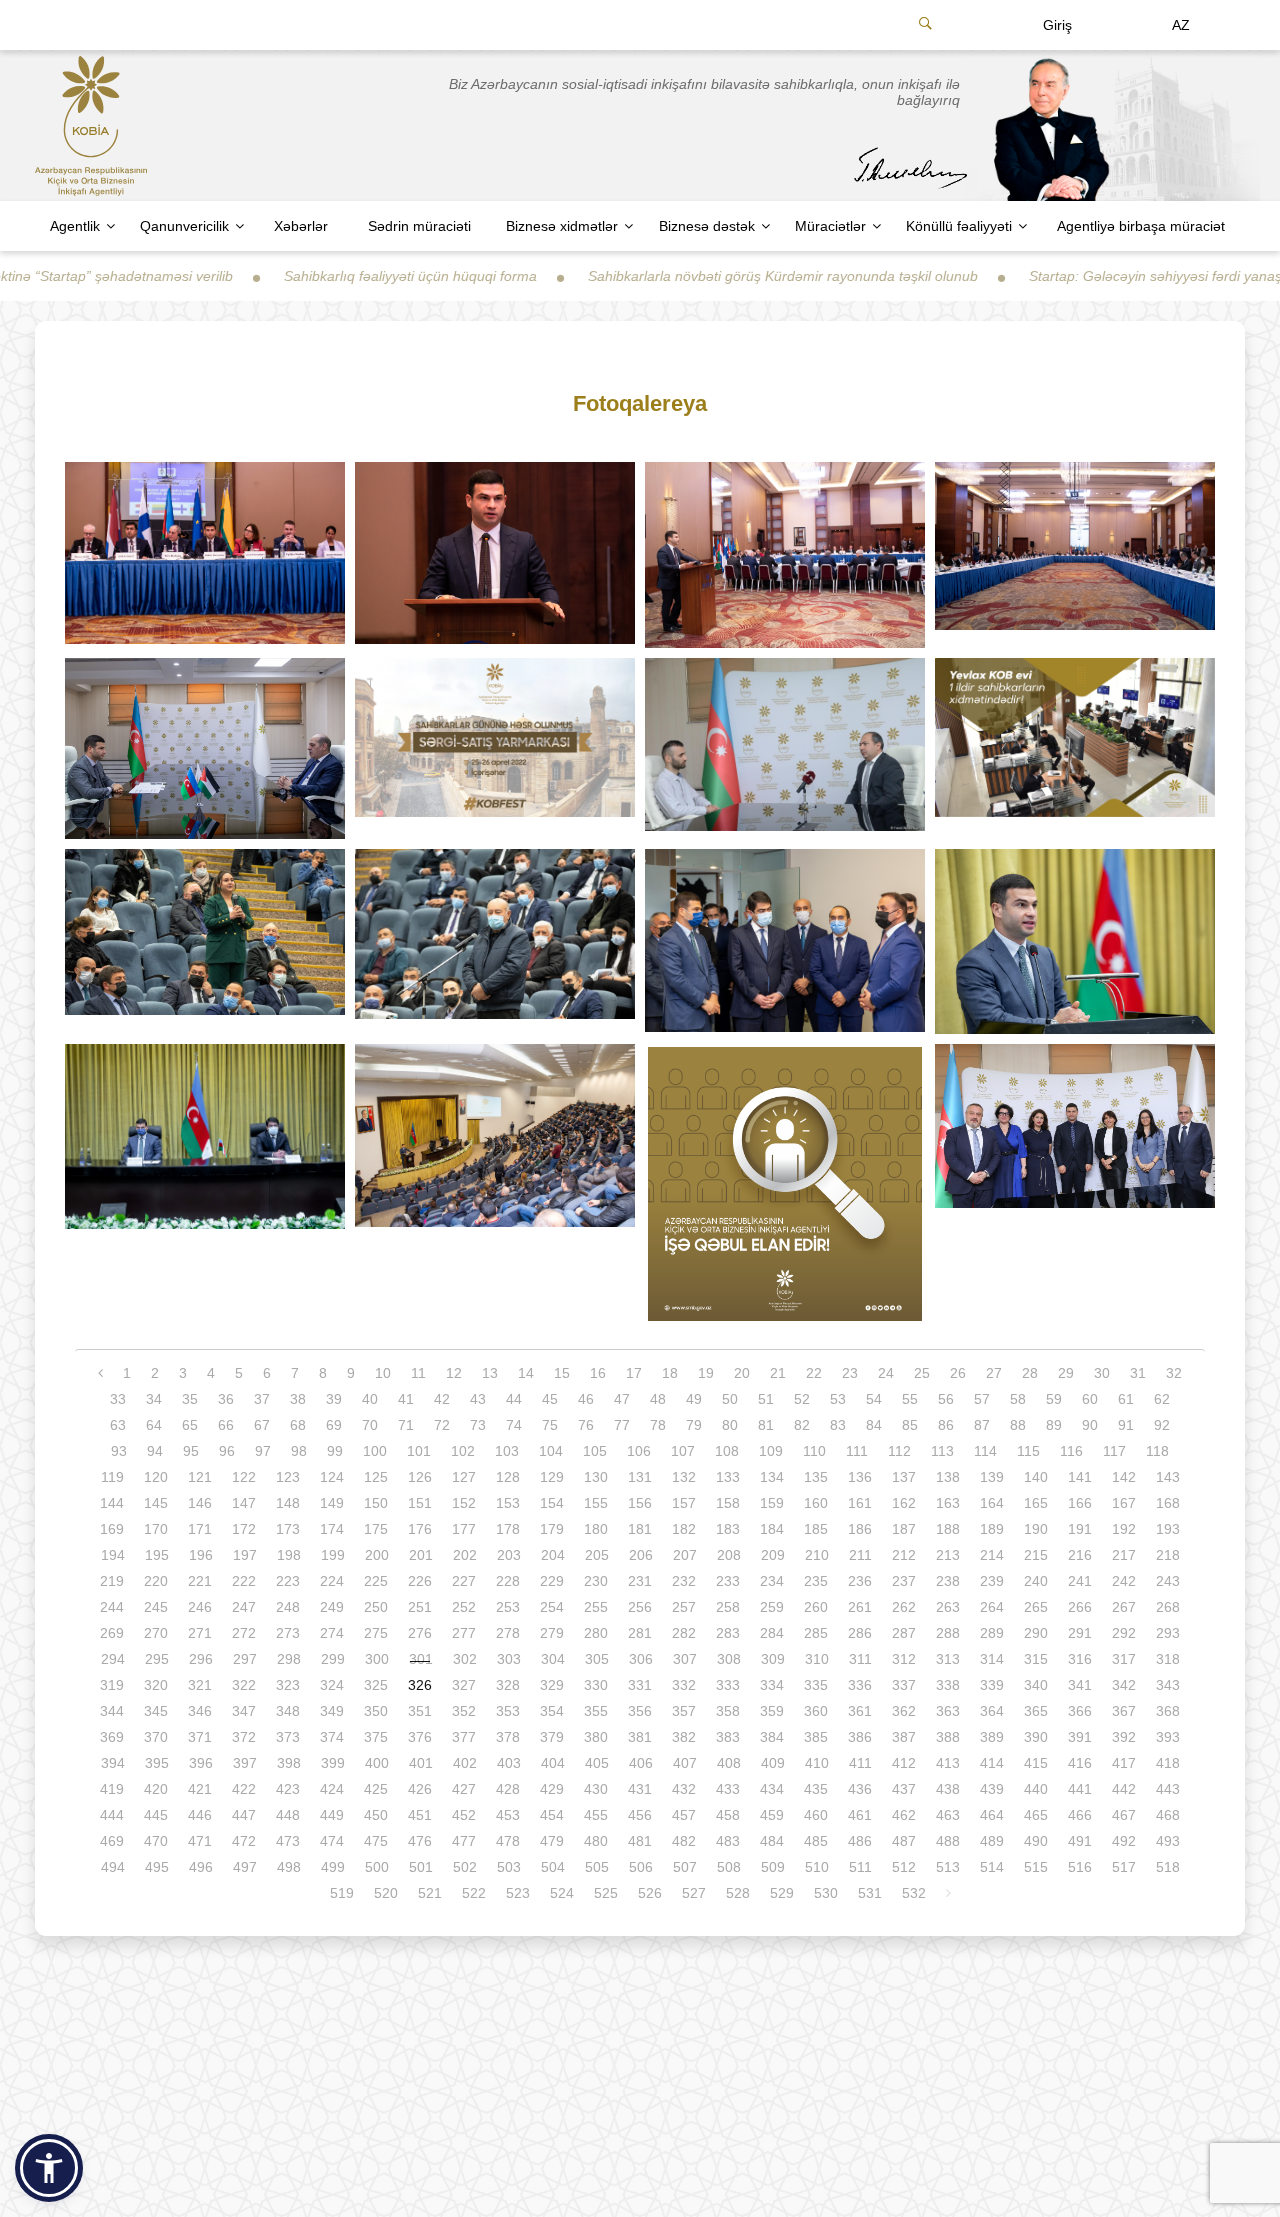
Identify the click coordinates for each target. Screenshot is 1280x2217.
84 (874, 1425)
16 (598, 1373)
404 (553, 1763)
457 (684, 1815)
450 (376, 1815)
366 (1080, 1711)
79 (694, 1425)
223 (288, 1581)
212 (904, 1555)
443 (1168, 1789)
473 (288, 1841)
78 (658, 1425)
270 (156, 1633)
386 (860, 1737)
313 (948, 1659)
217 (1124, 1555)
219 (112, 1581)
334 (772, 1685)
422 (244, 1789)
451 (420, 1815)
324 (332, 1685)
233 (728, 1581)
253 (508, 1607)
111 (857, 1451)
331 (640, 1685)
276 (420, 1633)
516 (1080, 1867)
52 (802, 1399)
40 (370, 1399)
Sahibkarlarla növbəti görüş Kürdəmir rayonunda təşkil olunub (686, 276)
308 (729, 1659)
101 (419, 1451)
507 (685, 1867)
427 (464, 1789)
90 (1090, 1425)
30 (1102, 1373)
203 (509, 1555)
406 (641, 1763)
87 (982, 1425)
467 (1124, 1815)
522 (474, 1893)
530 (826, 1893)
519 (342, 1893)
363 (948, 1711)
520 (386, 1893)
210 (817, 1555)
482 (684, 1841)
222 (244, 1581)
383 (728, 1737)
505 (597, 1867)
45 (550, 1399)
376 (420, 1737)
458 (728, 1815)
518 (1168, 1867)
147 (244, 1503)
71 (406, 1425)
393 (1168, 1737)
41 (406, 1399)
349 (332, 1711)
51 (766, 1399)
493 (1168, 1841)
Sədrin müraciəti (419, 226)
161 (860, 1503)
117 (1114, 1451)
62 (1162, 1399)
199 (333, 1555)
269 (112, 1633)
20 (742, 1373)
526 (650, 1893)
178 (508, 1529)
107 (683, 1451)
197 (245, 1555)
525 (606, 1893)
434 (772, 1789)
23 (850, 1373)
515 (1036, 1867)
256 (640, 1607)
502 (465, 1867)
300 (377, 1659)
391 (1080, 1737)
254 (552, 1607)
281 (640, 1633)
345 (156, 1711)
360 (816, 1711)
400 (377, 1763)
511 (860, 1867)
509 (773, 1867)
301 (421, 1659)
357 (684, 1711)
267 (1124, 1607)
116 (1071, 1451)
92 (1162, 1425)
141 (1080, 1477)
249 (332, 1607)
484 (772, 1841)
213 (948, 1555)
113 (942, 1451)
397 (245, 1763)
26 (958, 1373)
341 (1080, 1685)
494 (113, 1867)
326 (420, 1685)
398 (289, 1763)
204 (553, 1555)
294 (113, 1659)
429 (552, 1789)
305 (597, 1659)
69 (334, 1425)
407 (685, 1763)
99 (335, 1451)
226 (420, 1581)
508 (729, 1867)
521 (430, 1893)
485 (816, 1841)
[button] (49, 2168)
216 (1080, 1555)
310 (817, 1659)
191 (1080, 1529)
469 (112, 1841)
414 (992, 1763)
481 (640, 1841)
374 (332, 1737)
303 (509, 1659)
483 (728, 1841)
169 (112, 1529)
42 (442, 1399)
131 (640, 1477)
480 (596, 1841)
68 (298, 1425)
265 (1036, 1607)
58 (1018, 1399)
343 (1168, 1685)
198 (289, 1555)
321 (200, 1685)
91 (1126, 1425)
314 (992, 1659)
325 (376, 1685)
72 (442, 1425)
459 (772, 1815)
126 (420, 1477)
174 (332, 1529)
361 (860, 1711)
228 (508, 1581)
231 (640, 1581)
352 (464, 1711)
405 (597, 1763)
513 (948, 1867)
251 (420, 1607)
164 (992, 1503)
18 (670, 1373)
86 (946, 1425)
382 (684, 1737)
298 (289, 1659)
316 (1080, 1659)
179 (552, 1529)
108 (727, 1451)
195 (157, 1555)
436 (860, 1789)
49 (694, 1399)
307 (685, 1659)
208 (729, 1555)
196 (201, 1555)
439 (992, 1789)
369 (112, 1737)
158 (728, 1503)
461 (860, 1815)
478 (508, 1841)
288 (948, 1633)
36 (226, 1399)
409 (773, 1763)
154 (552, 1503)
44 (514, 1399)
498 (289, 1867)
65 (190, 1425)
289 (992, 1633)
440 (1036, 1789)
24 (886, 1373)
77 (622, 1425)
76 (586, 1425)
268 (1168, 1607)
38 (298, 1399)
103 (507, 1451)
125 (376, 1477)
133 (728, 1477)
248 (288, 1607)
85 (910, 1425)
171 (200, 1529)
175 (376, 1529)
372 (244, 1737)
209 (773, 1555)
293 (1168, 1633)
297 (245, 1659)
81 (766, 1425)
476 (420, 1841)
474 (332, 1841)
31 (1138, 1373)
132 (684, 1477)
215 (1036, 1555)
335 (816, 1685)
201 (421, 1555)
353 (508, 1711)
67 (262, 1425)
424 (332, 1789)
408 (729, 1763)
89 (1054, 1425)
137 (904, 1477)
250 (376, 1607)
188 (948, 1529)
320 (156, 1685)
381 (640, 1737)
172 (244, 1529)
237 (904, 1581)
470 (156, 1841)
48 (658, 1399)
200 (377, 1555)
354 (552, 1711)
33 (118, 1399)
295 (157, 1659)
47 (622, 1399)
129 (552, 1477)
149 (332, 1503)
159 (772, 1503)
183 (728, 1529)
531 (870, 1893)
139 (992, 1477)
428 (508, 1789)
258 (728, 1607)
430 (596, 1789)
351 (420, 1711)
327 (464, 1685)
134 (772, 1477)
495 (157, 1867)
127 (464, 1477)
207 (685, 1555)
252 (464, 1607)
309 (773, 1659)
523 (518, 1893)
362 (904, 1711)
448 (288, 1815)
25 (922, 1373)
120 (156, 1477)
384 (772, 1737)
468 (1168, 1815)
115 (1028, 1451)
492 (1124, 1841)
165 (1036, 1503)
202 (465, 1555)
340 (1036, 1685)
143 (1168, 1477)
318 (1168, 1659)
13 (490, 1373)
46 (586, 1399)
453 (508, 1815)
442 (1124, 1789)
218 (1168, 1555)
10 (383, 1373)
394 (113, 1763)
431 (640, 1789)
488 (948, 1841)
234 (772, 1581)
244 (112, 1607)
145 (156, 1503)
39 (334, 1399)
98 (299, 1451)
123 (288, 1477)
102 (463, 1451)
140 (1036, 1477)
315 (1036, 1659)
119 (112, 1477)
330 (596, 1685)
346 (200, 1711)
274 (332, 1633)
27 (994, 1373)
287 (904, 1633)
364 (992, 1711)
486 (860, 1841)
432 (684, 1789)
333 (728, 1685)
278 (508, 1633)
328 (508, 1685)
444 (112, 1815)
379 (552, 1737)
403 (509, 1763)
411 (860, 1763)
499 (333, 1867)
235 (816, 1581)
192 (1124, 1529)
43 (478, 1399)
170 (156, 1529)
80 (730, 1425)
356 (640, 1711)
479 (552, 1841)
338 (948, 1685)
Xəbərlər (301, 226)
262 (904, 1607)
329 (552, 1685)
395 (157, 1763)
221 (200, 1581)
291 (1080, 1633)
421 (200, 1789)
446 (200, 1815)
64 (154, 1425)
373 (288, 1737)
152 (464, 1503)
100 (375, 1451)
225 (376, 1581)
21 (778, 1373)
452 (464, 1815)
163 (948, 1503)
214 (992, 1555)
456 (640, 1815)
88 (1018, 1425)
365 (1036, 1711)
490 (1036, 1841)
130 (596, 1477)
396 (201, 1763)
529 (782, 1893)
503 (509, 1867)
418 (1168, 1763)
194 (113, 1555)
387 (904, 1737)
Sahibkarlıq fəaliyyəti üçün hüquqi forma (313, 276)
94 (155, 1451)
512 (904, 1867)
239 (992, 1581)
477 (464, 1841)
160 (816, 1503)
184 (772, 1529)
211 (860, 1555)
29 (1066, 1373)
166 (1080, 1503)
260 (816, 1607)
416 (1080, 1763)
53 (838, 1399)
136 (860, 1477)
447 (244, 1815)
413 (948, 1763)
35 (190, 1399)
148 (288, 1503)
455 (596, 1815)
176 (420, 1529)
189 (992, 1529)
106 (639, 1451)
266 (1080, 1607)
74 (514, 1425)
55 (910, 1399)
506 (641, 1867)
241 (1080, 1581)
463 (948, 1815)
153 (508, 1503)
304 (553, 1659)
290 (1036, 1633)
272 (244, 1633)
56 (946, 1399)
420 (156, 1789)
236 (860, 1581)
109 (771, 1451)
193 (1168, 1529)
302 (465, 1659)
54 (874, 1399)
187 (904, 1529)
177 (464, 1529)
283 (728, 1633)
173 (288, 1529)
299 (333, 1659)
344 (112, 1711)
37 (262, 1399)
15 (562, 1373)
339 (992, 1685)
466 (1080, 1815)
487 (904, 1841)
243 (1168, 1581)
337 (904, 1685)
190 (1036, 1529)
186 (860, 1529)
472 (244, 1841)
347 (244, 1711)
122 (244, 1477)
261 (860, 1607)
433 (728, 1789)
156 (640, 1503)
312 (904, 1659)
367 (1124, 1711)
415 (1036, 1763)
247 (244, 1607)
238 (948, 1581)
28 (1030, 1373)
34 (154, 1399)
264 (992, 1607)
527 (694, 1893)
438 (948, 1789)
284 (772, 1633)
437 (904, 1789)
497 (245, 1867)
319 (112, 1685)
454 (552, 1815)
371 (200, 1737)
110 (814, 1451)
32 (1174, 1373)
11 (418, 1373)
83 (838, 1425)
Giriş (1057, 25)
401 (421, 1763)
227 (464, 1581)
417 (1124, 1763)
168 (1168, 1503)
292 (1124, 1633)
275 (376, 1633)
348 (288, 1711)
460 (816, 1815)
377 (464, 1737)
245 (156, 1607)
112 (899, 1451)
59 (1054, 1399)
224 (332, 1581)
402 (465, 1763)
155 (596, 1503)
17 (634, 1373)
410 (817, 1763)
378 (508, 1737)
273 (288, 1633)
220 (156, 1581)
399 (333, 1763)
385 (816, 1737)
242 (1124, 1581)
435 (816, 1789)
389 (992, 1737)
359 (772, 1711)
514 (992, 1867)
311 (860, 1659)
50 (730, 1399)
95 (191, 1451)
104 (551, 1451)
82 (802, 1425)
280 (596, 1633)
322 (244, 1685)
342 (1124, 1685)
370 (156, 1737)
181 (640, 1529)
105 (595, 1451)
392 (1124, 1737)
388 (948, 1737)
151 (420, 1503)
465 (1036, 1815)
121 (200, 1477)
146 (200, 1503)
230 (596, 1581)
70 (370, 1425)
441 (1080, 1789)
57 (982, 1399)
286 (860, 1633)
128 (508, 1477)
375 (376, 1737)
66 (226, 1425)
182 (684, 1529)
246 (200, 1607)
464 (992, 1815)
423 (288, 1789)
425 (376, 1789)
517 (1124, 1867)
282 (684, 1633)
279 (552, 1633)
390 (1036, 1737)
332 (684, 1685)
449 (332, 1815)
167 (1124, 1503)
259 (772, 1607)
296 (201, 1659)
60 (1090, 1399)
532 (914, 1893)
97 (263, 1451)
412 (904, 1763)
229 (552, 1581)
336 (860, 1685)
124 (332, 1477)
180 (596, 1529)
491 (1080, 1841)
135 (816, 1477)
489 (992, 1841)
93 (119, 1451)
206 (641, 1555)
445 (156, 1815)
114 (985, 1451)
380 (596, 1737)
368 (1168, 1711)
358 (728, 1711)
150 (376, 1503)
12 (454, 1373)
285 (816, 1633)
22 (814, 1373)
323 (288, 1685)
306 (641, 1659)
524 (562, 1893)
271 (200, 1633)
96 (227, 1451)
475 (376, 1841)
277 (464, 1633)
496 (201, 1867)
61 (1126, 1399)
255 (596, 1607)
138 (948, 1477)
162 (904, 1503)
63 (118, 1425)
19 (706, 1373)
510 (817, 1867)
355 (596, 1711)
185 (816, 1529)
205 (597, 1555)
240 (1036, 1581)
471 (200, 1841)
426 (420, 1789)
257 (684, 1607)
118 (1157, 1451)
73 (478, 1425)
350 (376, 1711)
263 (948, 1607)
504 (553, 1867)
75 (550, 1425)
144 (112, 1503)
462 (904, 1815)
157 (684, 1503)
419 (112, 1789)
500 (377, 1867)
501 (421, 1867)
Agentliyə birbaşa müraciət (1141, 226)
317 (1124, 1659)
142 (1124, 1477)
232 (684, 1581)
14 (526, 1373)
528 (738, 1893)
